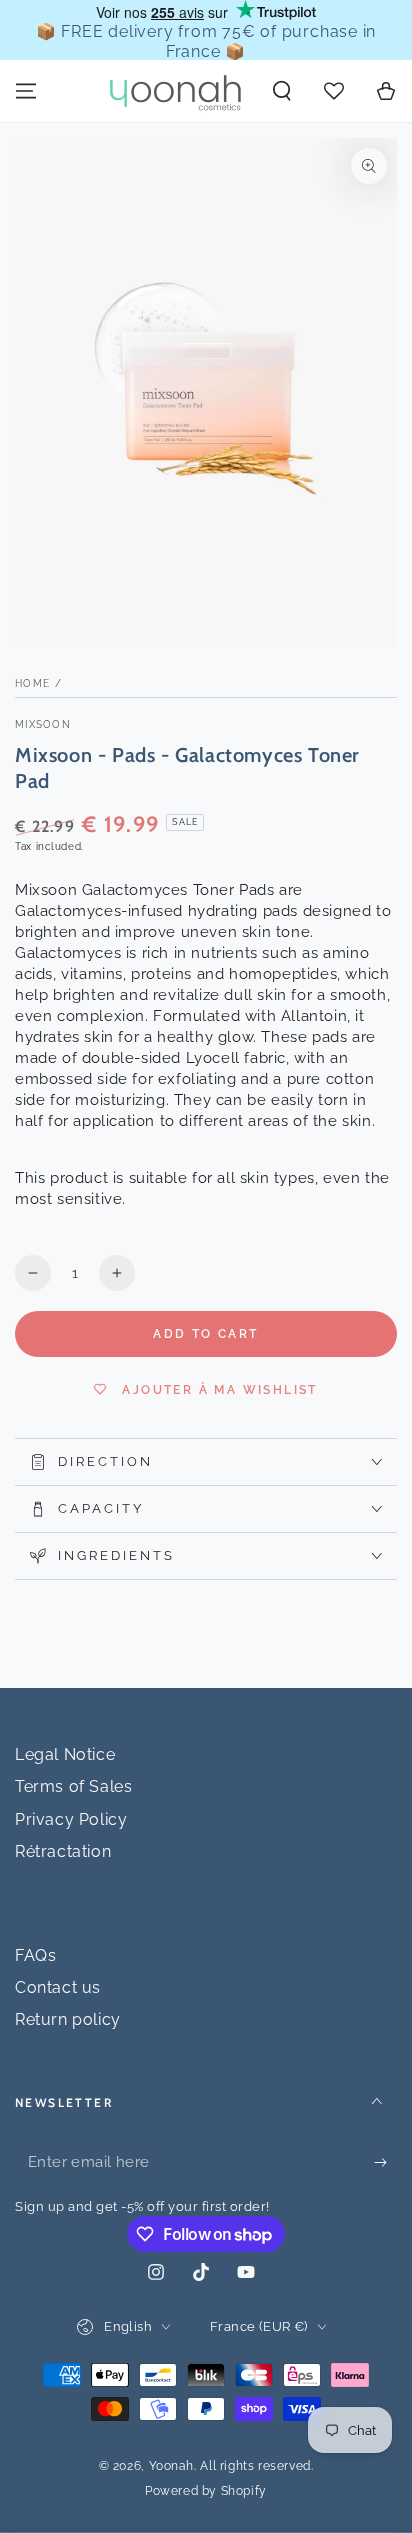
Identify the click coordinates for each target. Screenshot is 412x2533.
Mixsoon (43, 724)
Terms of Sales (73, 1786)
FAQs (35, 1955)
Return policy (68, 2019)
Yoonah (172, 2466)
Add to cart (205, 1334)
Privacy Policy (71, 1819)
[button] (282, 91)
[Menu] (26, 91)
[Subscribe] (385, 2163)
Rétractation (63, 1851)
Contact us (58, 1987)
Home (32, 683)
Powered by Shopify (206, 2491)
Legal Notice (65, 1754)
